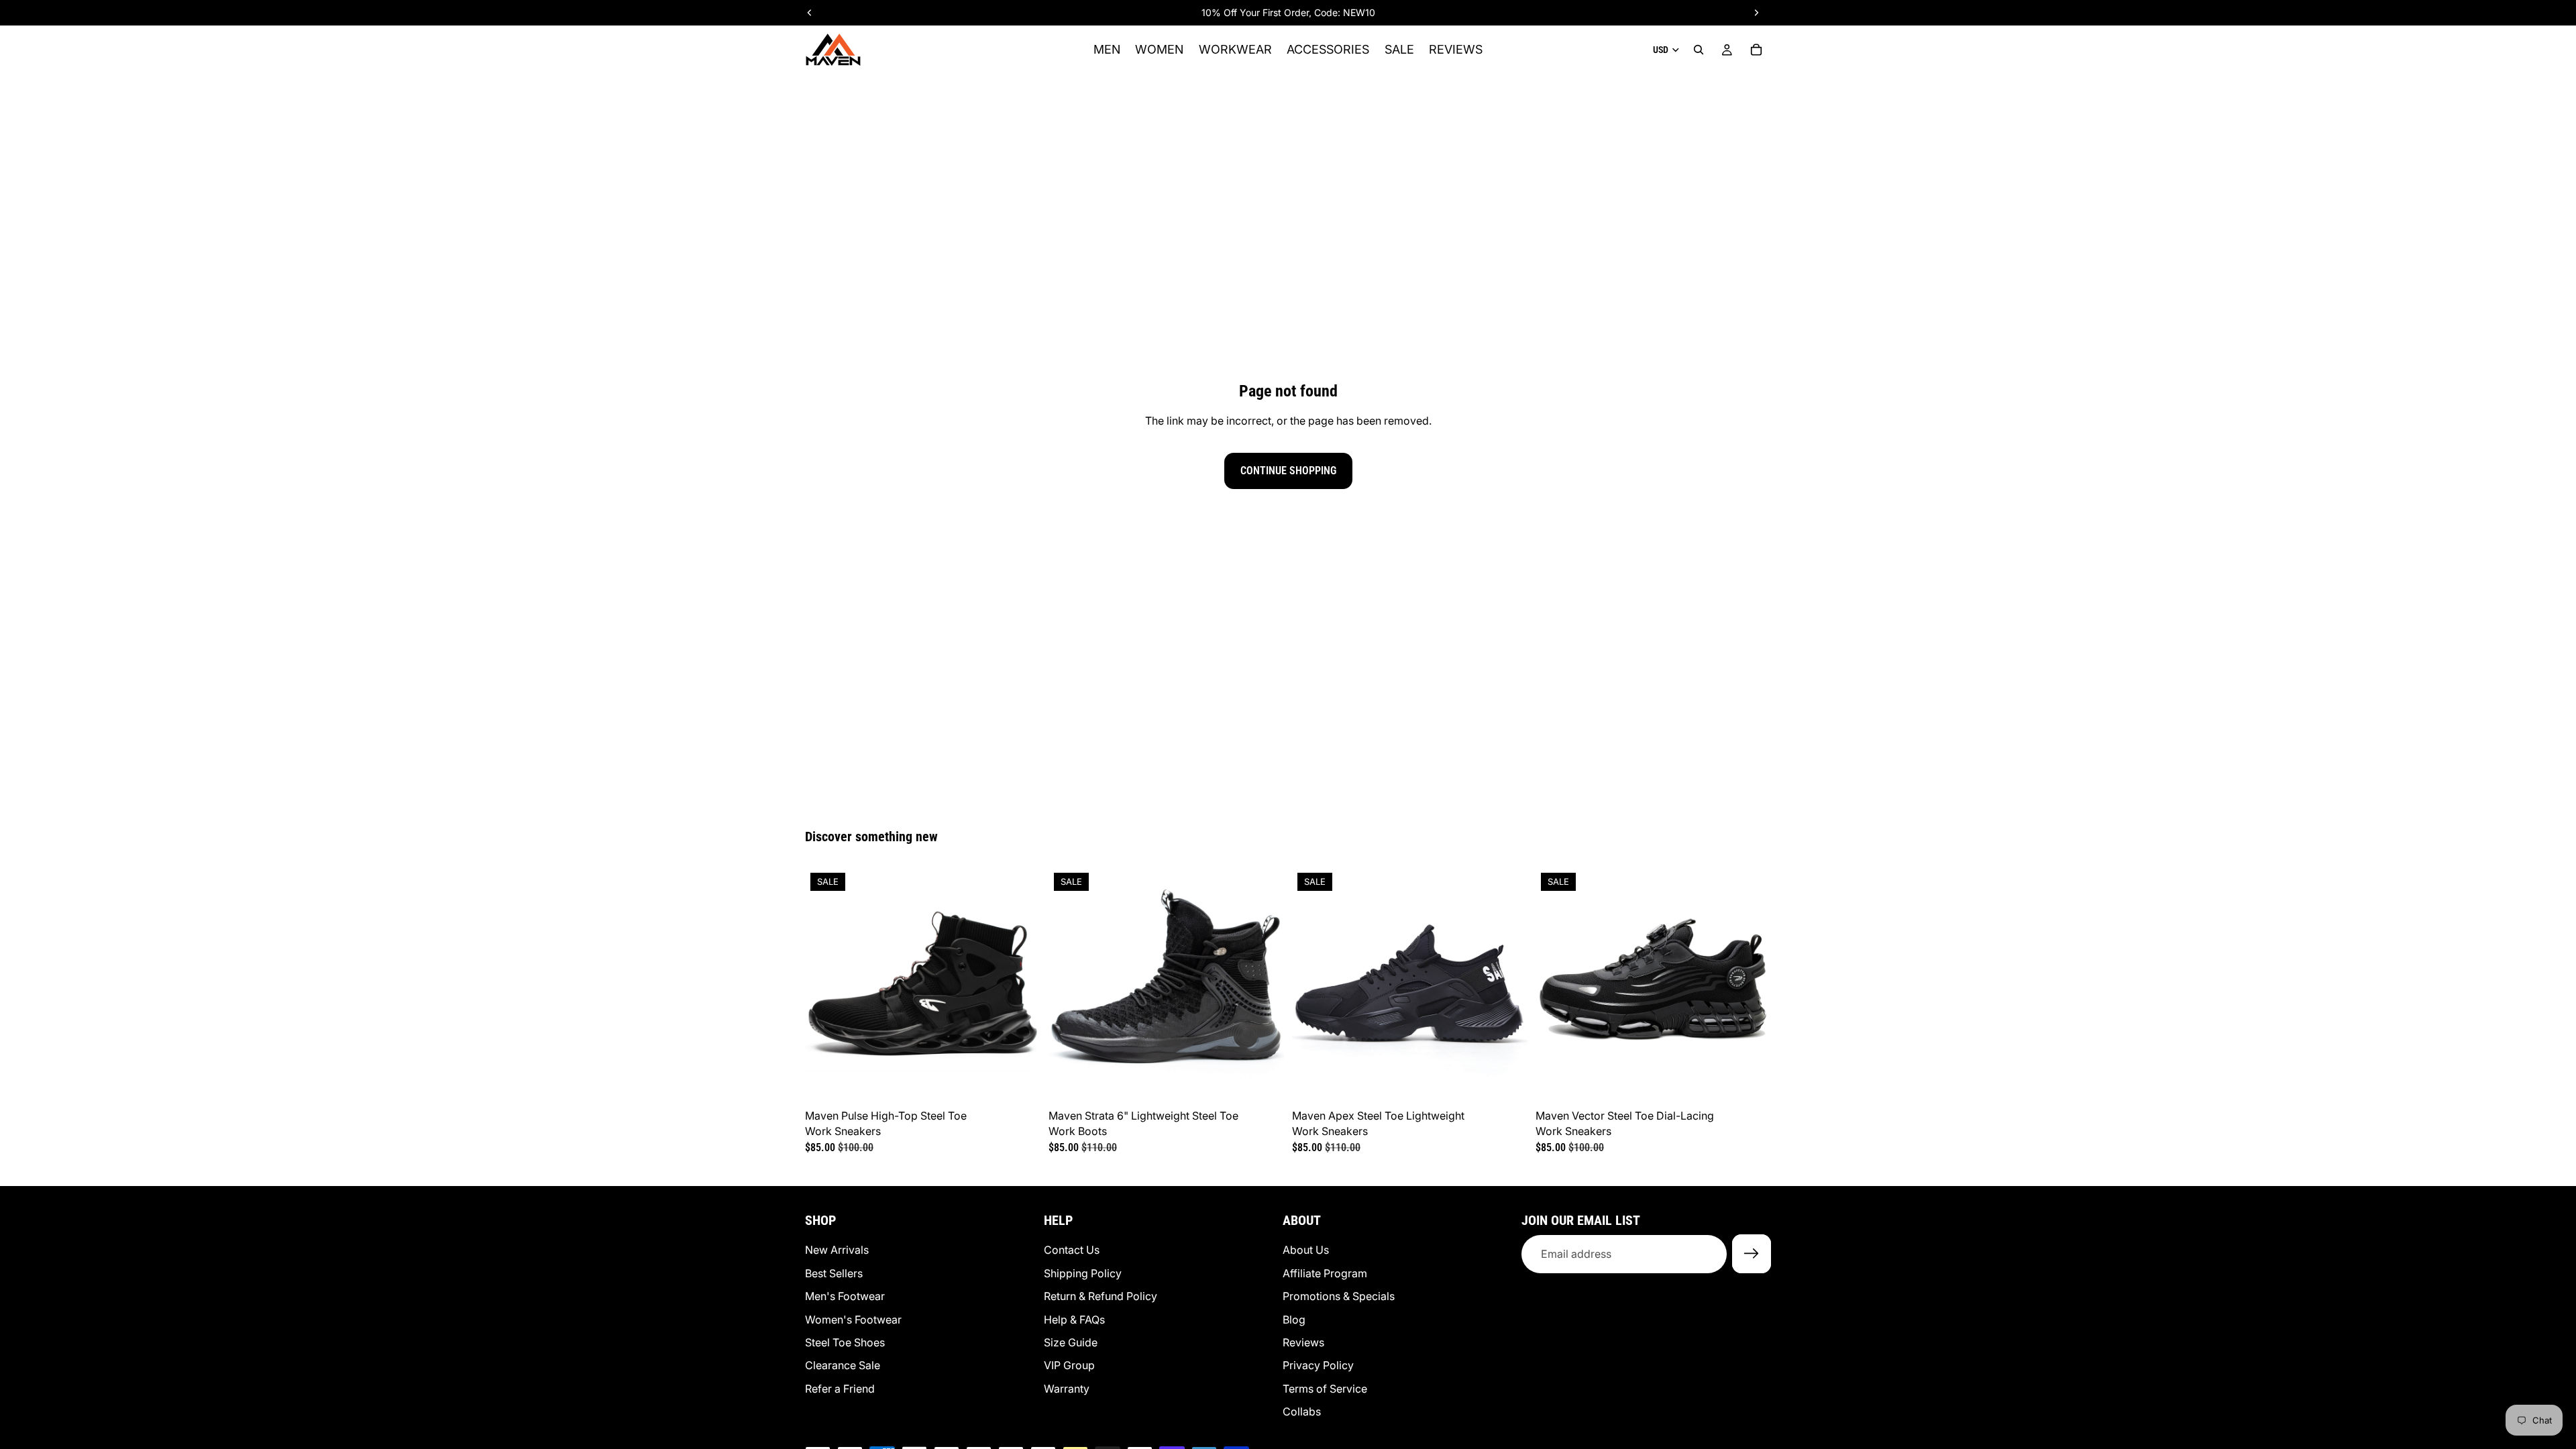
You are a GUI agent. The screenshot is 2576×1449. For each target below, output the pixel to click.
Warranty (1067, 1389)
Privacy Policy (1318, 1366)
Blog (1294, 1320)
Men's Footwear (845, 1297)
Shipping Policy (1083, 1273)
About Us (1306, 1250)
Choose (1031, 1082)
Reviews (1303, 1342)
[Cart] (1756, 50)
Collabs (1302, 1411)
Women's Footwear (853, 1320)
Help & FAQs (1074, 1320)
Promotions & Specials (1339, 1297)
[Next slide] (1020, 985)
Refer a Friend (840, 1389)
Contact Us (1072, 1250)
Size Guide (1071, 1342)
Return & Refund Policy (1101, 1297)
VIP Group (1069, 1366)
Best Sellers (834, 1273)
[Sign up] (1752, 1254)
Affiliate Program (1325, 1273)
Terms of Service (1325, 1389)
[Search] (1699, 50)
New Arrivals (837, 1250)
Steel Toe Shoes (845, 1342)
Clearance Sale (843, 1366)
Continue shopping (1288, 471)
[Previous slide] (825, 985)
